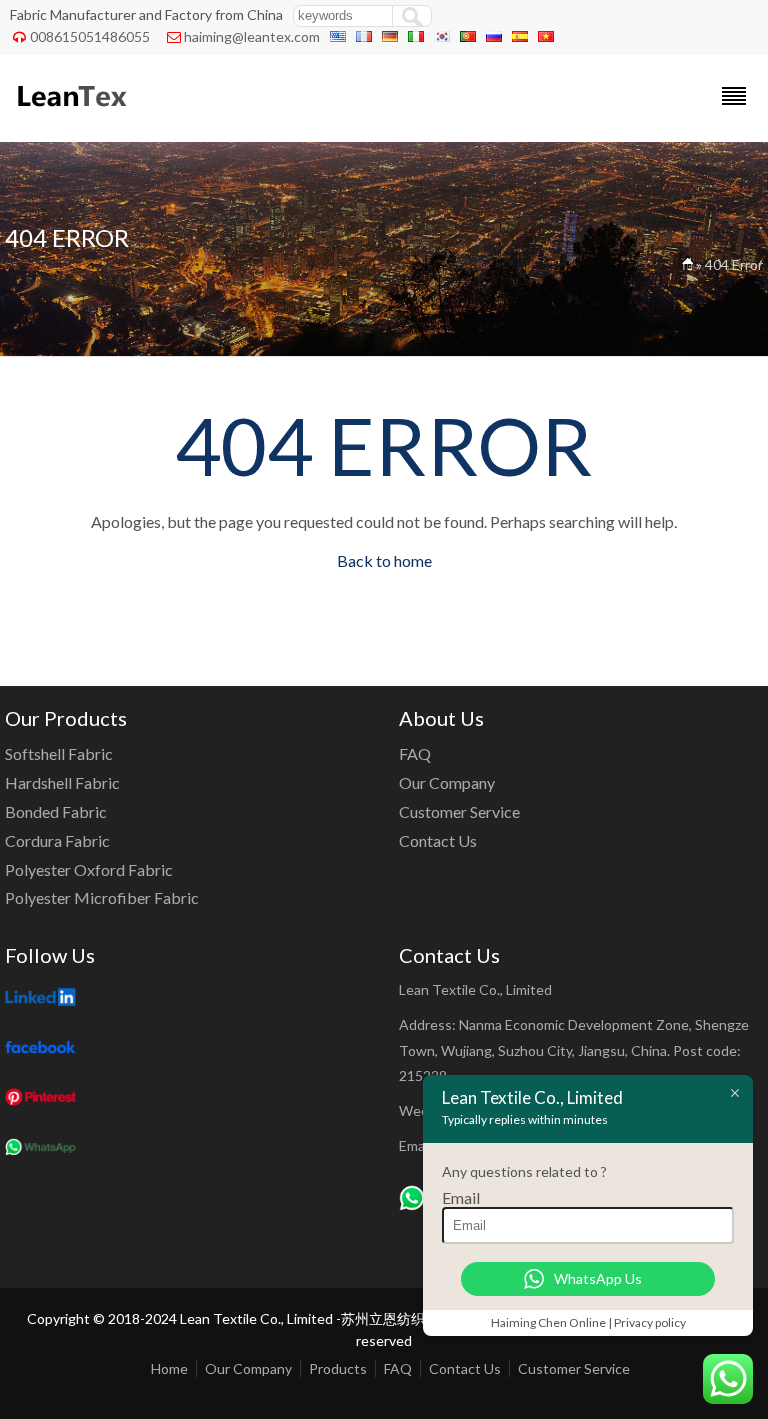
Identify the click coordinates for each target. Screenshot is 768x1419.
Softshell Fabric (59, 753)
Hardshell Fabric (62, 782)
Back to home (384, 560)
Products (338, 1368)
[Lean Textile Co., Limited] (70, 115)
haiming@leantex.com (252, 36)
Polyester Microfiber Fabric (102, 897)
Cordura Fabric (57, 840)
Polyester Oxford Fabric (89, 869)
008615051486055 (90, 36)
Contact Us (438, 840)
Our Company (447, 782)
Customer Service (459, 811)
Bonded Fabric (56, 811)
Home (169, 1368)
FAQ (415, 753)
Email (461, 1197)
